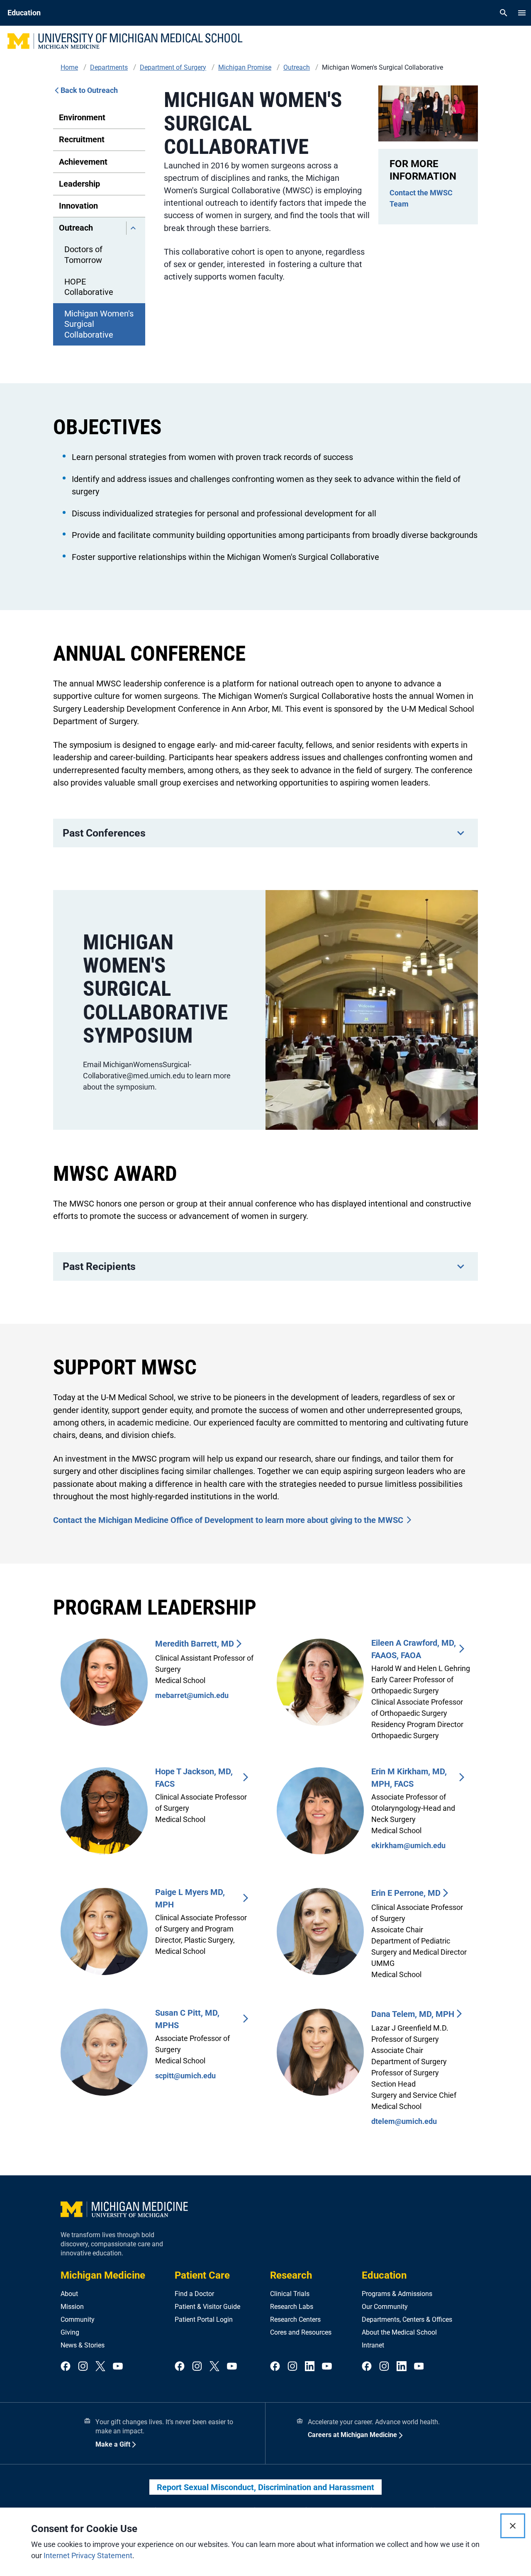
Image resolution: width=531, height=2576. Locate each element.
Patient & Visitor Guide (207, 2307)
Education (384, 2275)
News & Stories (83, 2345)
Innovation (78, 206)
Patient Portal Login (204, 2319)
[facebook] (66, 2367)
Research (291, 2275)
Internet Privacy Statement (88, 2555)
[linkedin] (310, 2367)
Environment (82, 117)
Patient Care (202, 2275)
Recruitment (82, 139)
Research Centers (295, 2319)
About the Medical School (399, 2332)
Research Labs (292, 2307)
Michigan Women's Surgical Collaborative (99, 324)
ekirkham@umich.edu (408, 1845)
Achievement (83, 162)
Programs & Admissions (397, 2294)
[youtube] (118, 2367)
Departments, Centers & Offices (407, 2319)
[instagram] (83, 2367)
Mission (72, 2307)
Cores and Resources (301, 2332)
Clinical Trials (290, 2294)
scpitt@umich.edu (185, 2076)
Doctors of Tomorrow (83, 254)
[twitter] (100, 2367)
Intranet (373, 2345)
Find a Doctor (194, 2294)
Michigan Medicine (103, 2275)
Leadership (79, 184)
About (69, 2294)
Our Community (385, 2307)
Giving (70, 2332)
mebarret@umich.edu (192, 1695)
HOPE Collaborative (89, 287)
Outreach (76, 228)
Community (78, 2319)
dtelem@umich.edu (404, 2121)
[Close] (513, 2526)
